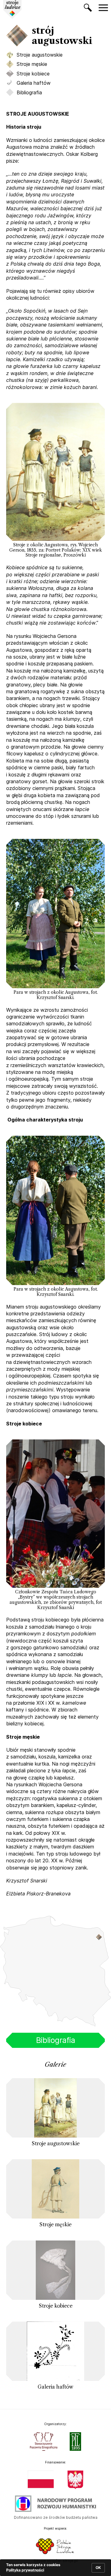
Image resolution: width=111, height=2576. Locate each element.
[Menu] (103, 8)
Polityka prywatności (25, 2570)
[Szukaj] (88, 9)
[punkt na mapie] (102, 1939)
